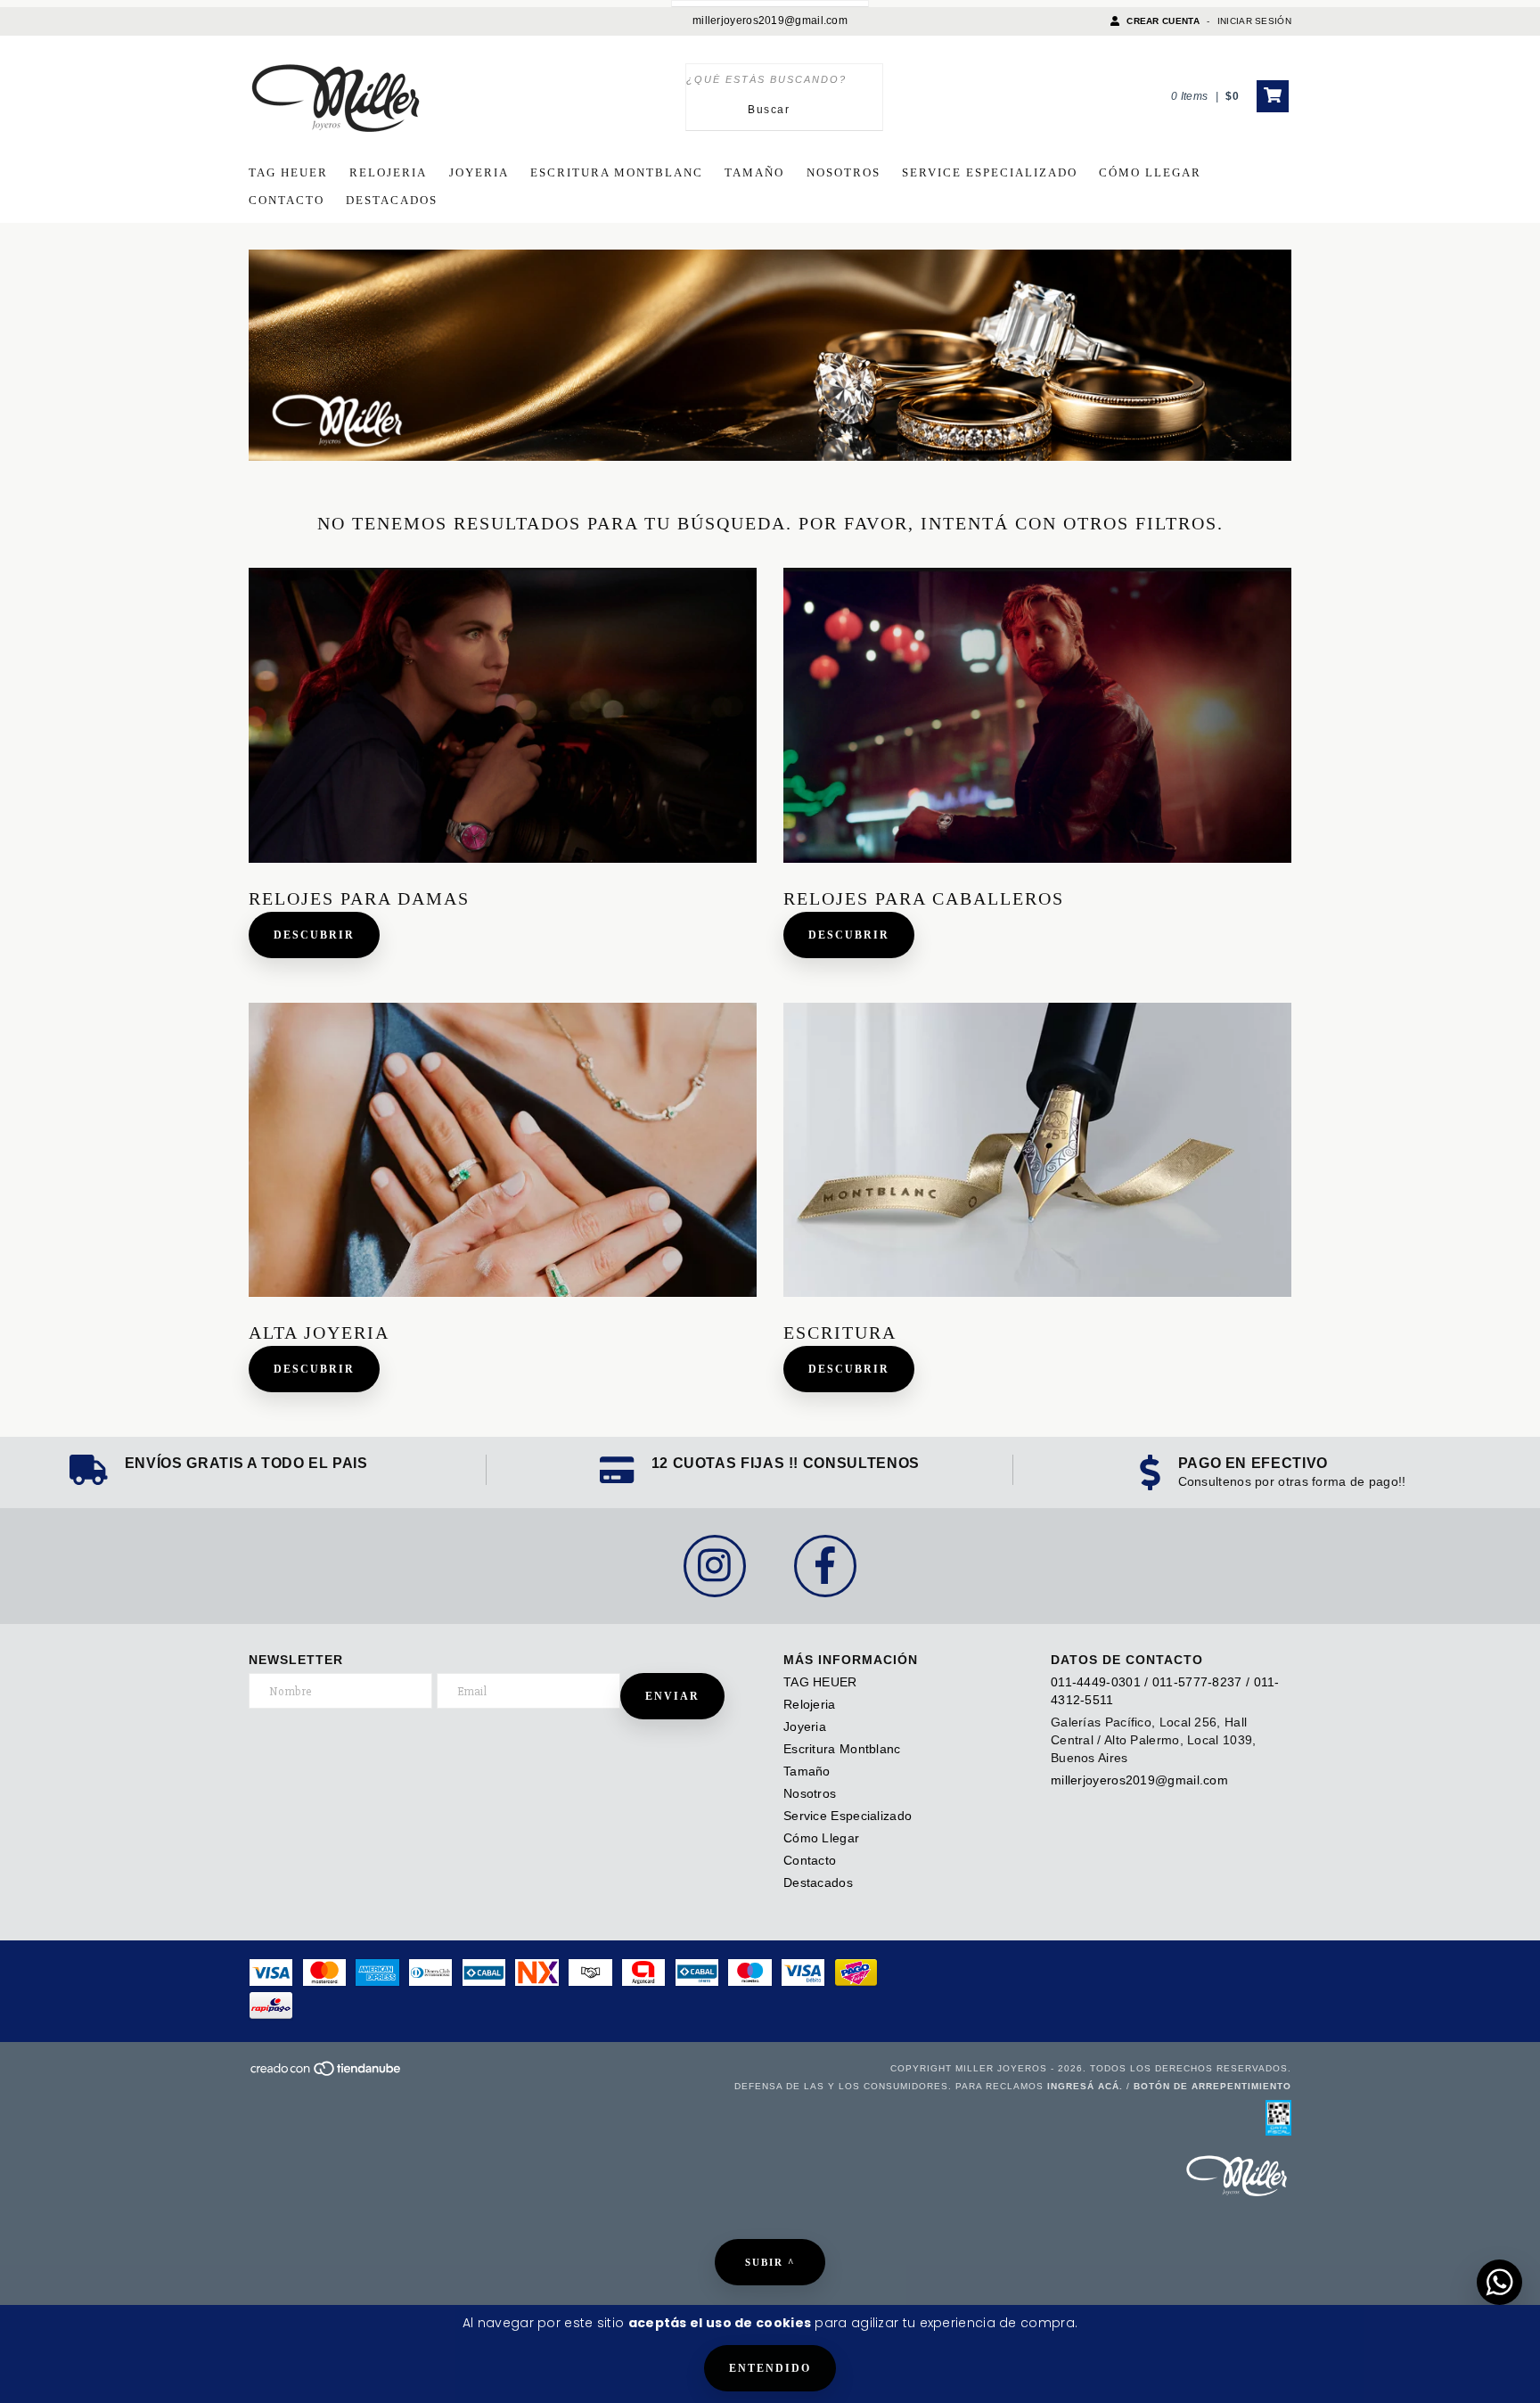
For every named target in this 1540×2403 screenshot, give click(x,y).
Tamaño (754, 172)
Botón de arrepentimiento (1212, 2086)
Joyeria (479, 172)
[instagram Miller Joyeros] (715, 1566)
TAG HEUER (288, 172)
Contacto (287, 200)
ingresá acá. (1085, 2086)
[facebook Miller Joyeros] (825, 1566)
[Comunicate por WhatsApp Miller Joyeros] (1499, 2282)
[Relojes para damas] (503, 715)
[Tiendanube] (327, 2075)
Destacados (392, 200)
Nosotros (844, 172)
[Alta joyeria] (503, 1150)
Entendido (770, 2368)
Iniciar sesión (1254, 21)
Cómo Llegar (1150, 172)
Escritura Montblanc (617, 172)
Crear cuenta (1163, 21)
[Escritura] (1037, 1150)
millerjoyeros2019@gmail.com (770, 21)
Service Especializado (990, 172)
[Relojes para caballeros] (1037, 715)
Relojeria (388, 172)
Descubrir (314, 935)
